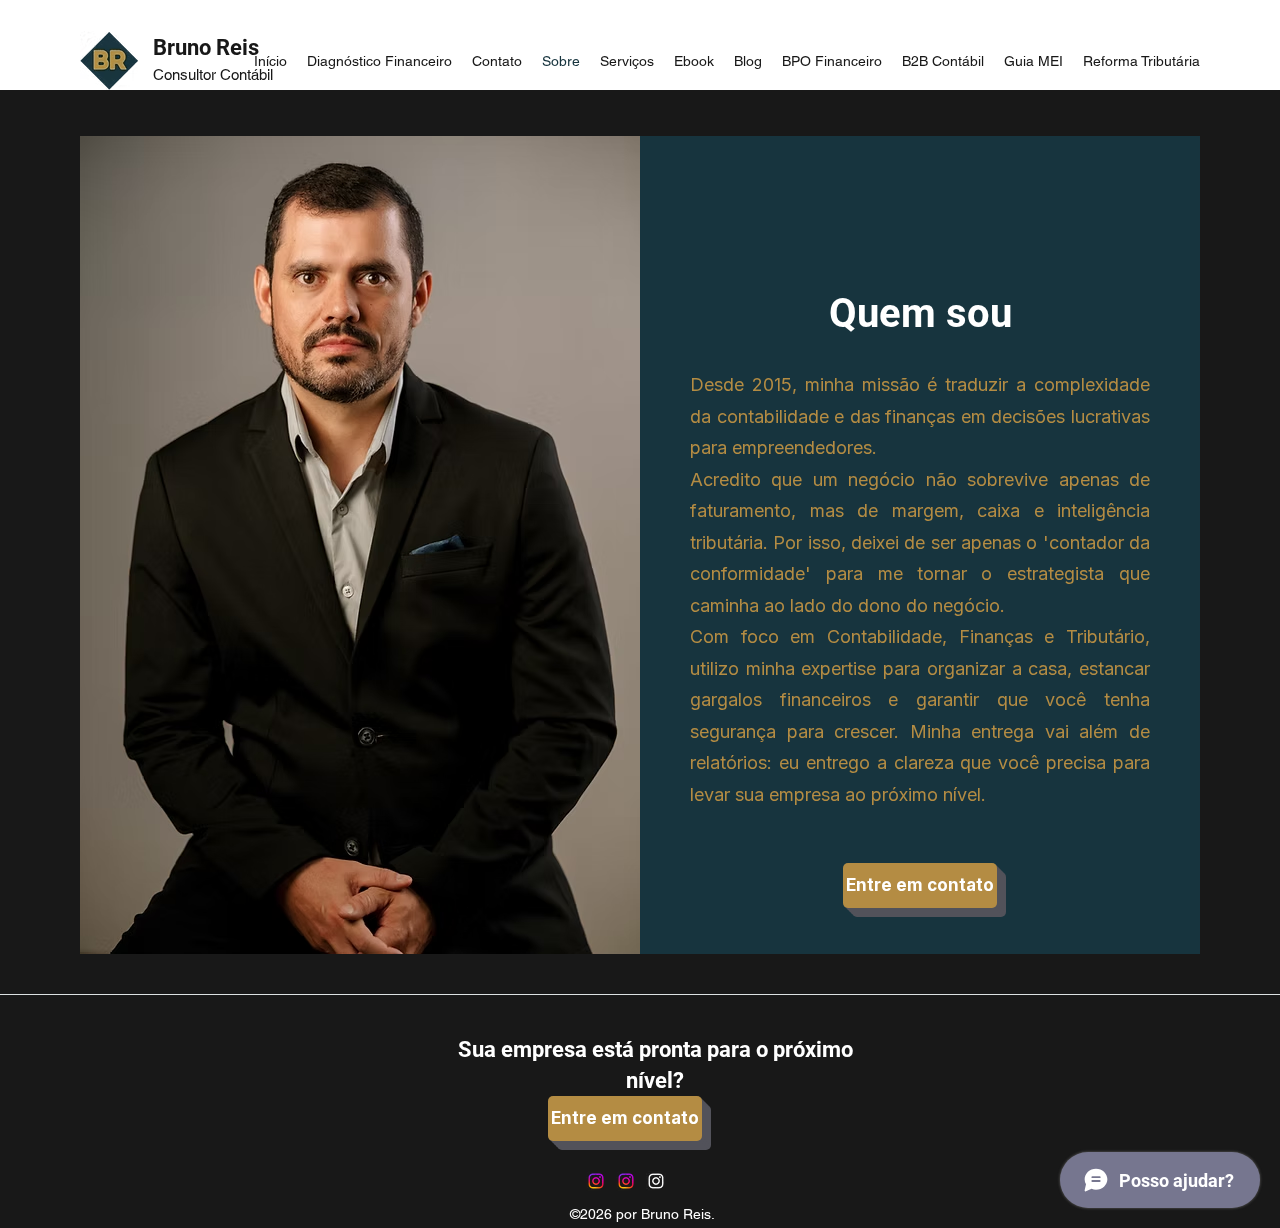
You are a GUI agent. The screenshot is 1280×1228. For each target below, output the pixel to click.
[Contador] (626, 1181)
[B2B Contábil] (596, 1181)
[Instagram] (656, 1181)
